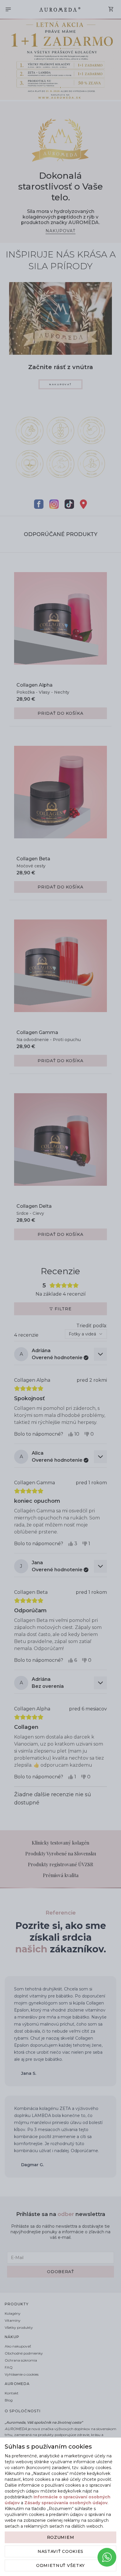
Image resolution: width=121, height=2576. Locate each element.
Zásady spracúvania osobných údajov (66, 2503)
